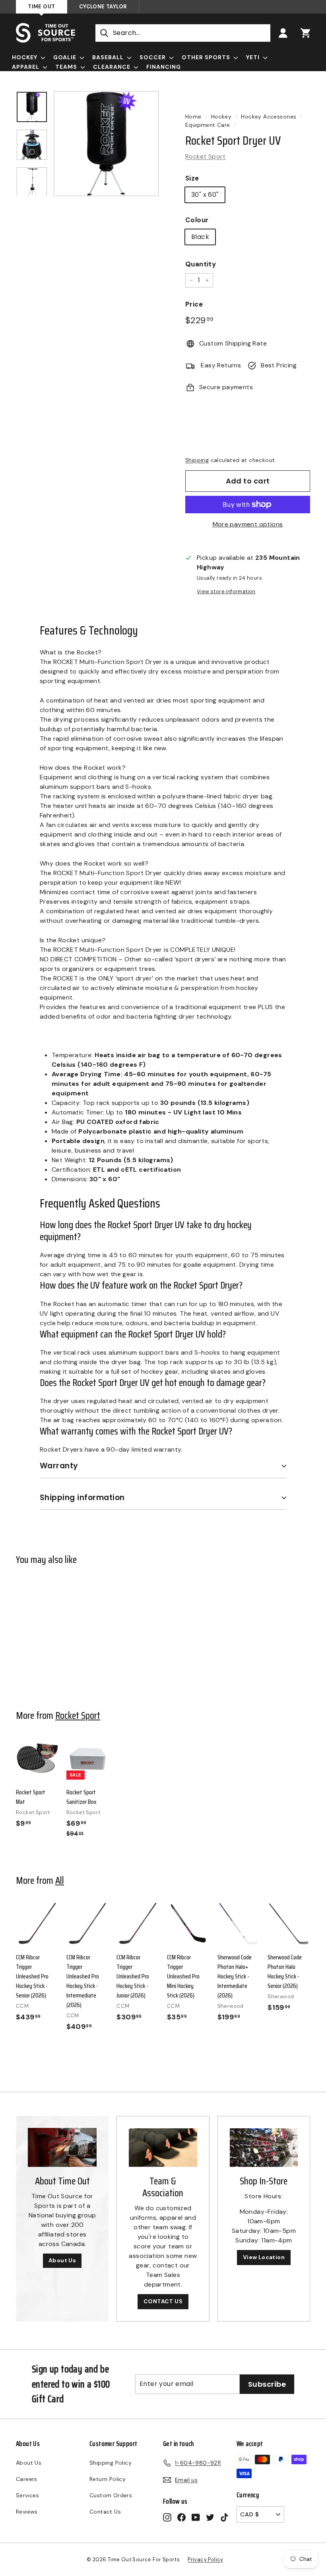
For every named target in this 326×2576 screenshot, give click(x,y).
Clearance (113, 67)
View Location (264, 2257)
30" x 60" (205, 195)
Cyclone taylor (103, 7)
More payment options (248, 524)
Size (192, 178)
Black (200, 237)
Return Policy (108, 2479)
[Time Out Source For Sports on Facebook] (181, 2517)
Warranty (59, 1466)
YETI (254, 57)
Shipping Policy (111, 2463)
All (60, 1880)
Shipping (197, 460)
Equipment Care (208, 125)
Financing (164, 67)
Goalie (66, 57)
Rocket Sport (206, 156)
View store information (226, 591)
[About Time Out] (62, 2147)
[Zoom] (106, 144)
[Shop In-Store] (264, 2147)
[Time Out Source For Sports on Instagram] (167, 2517)
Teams (67, 67)
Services (27, 2495)
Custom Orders (111, 2495)
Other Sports (207, 57)
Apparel (26, 67)
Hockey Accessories (269, 117)
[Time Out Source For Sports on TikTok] (224, 2517)
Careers (27, 2479)
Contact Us (105, 2512)
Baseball (109, 57)
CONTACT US (163, 2301)
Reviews (27, 2512)
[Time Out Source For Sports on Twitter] (210, 2517)
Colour (197, 220)
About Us (62, 2260)
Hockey (25, 57)
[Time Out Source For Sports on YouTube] (196, 2517)
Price (194, 304)
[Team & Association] (163, 2147)
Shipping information (82, 1498)
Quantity (201, 264)
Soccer (153, 57)
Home (193, 117)
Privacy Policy (206, 2559)
